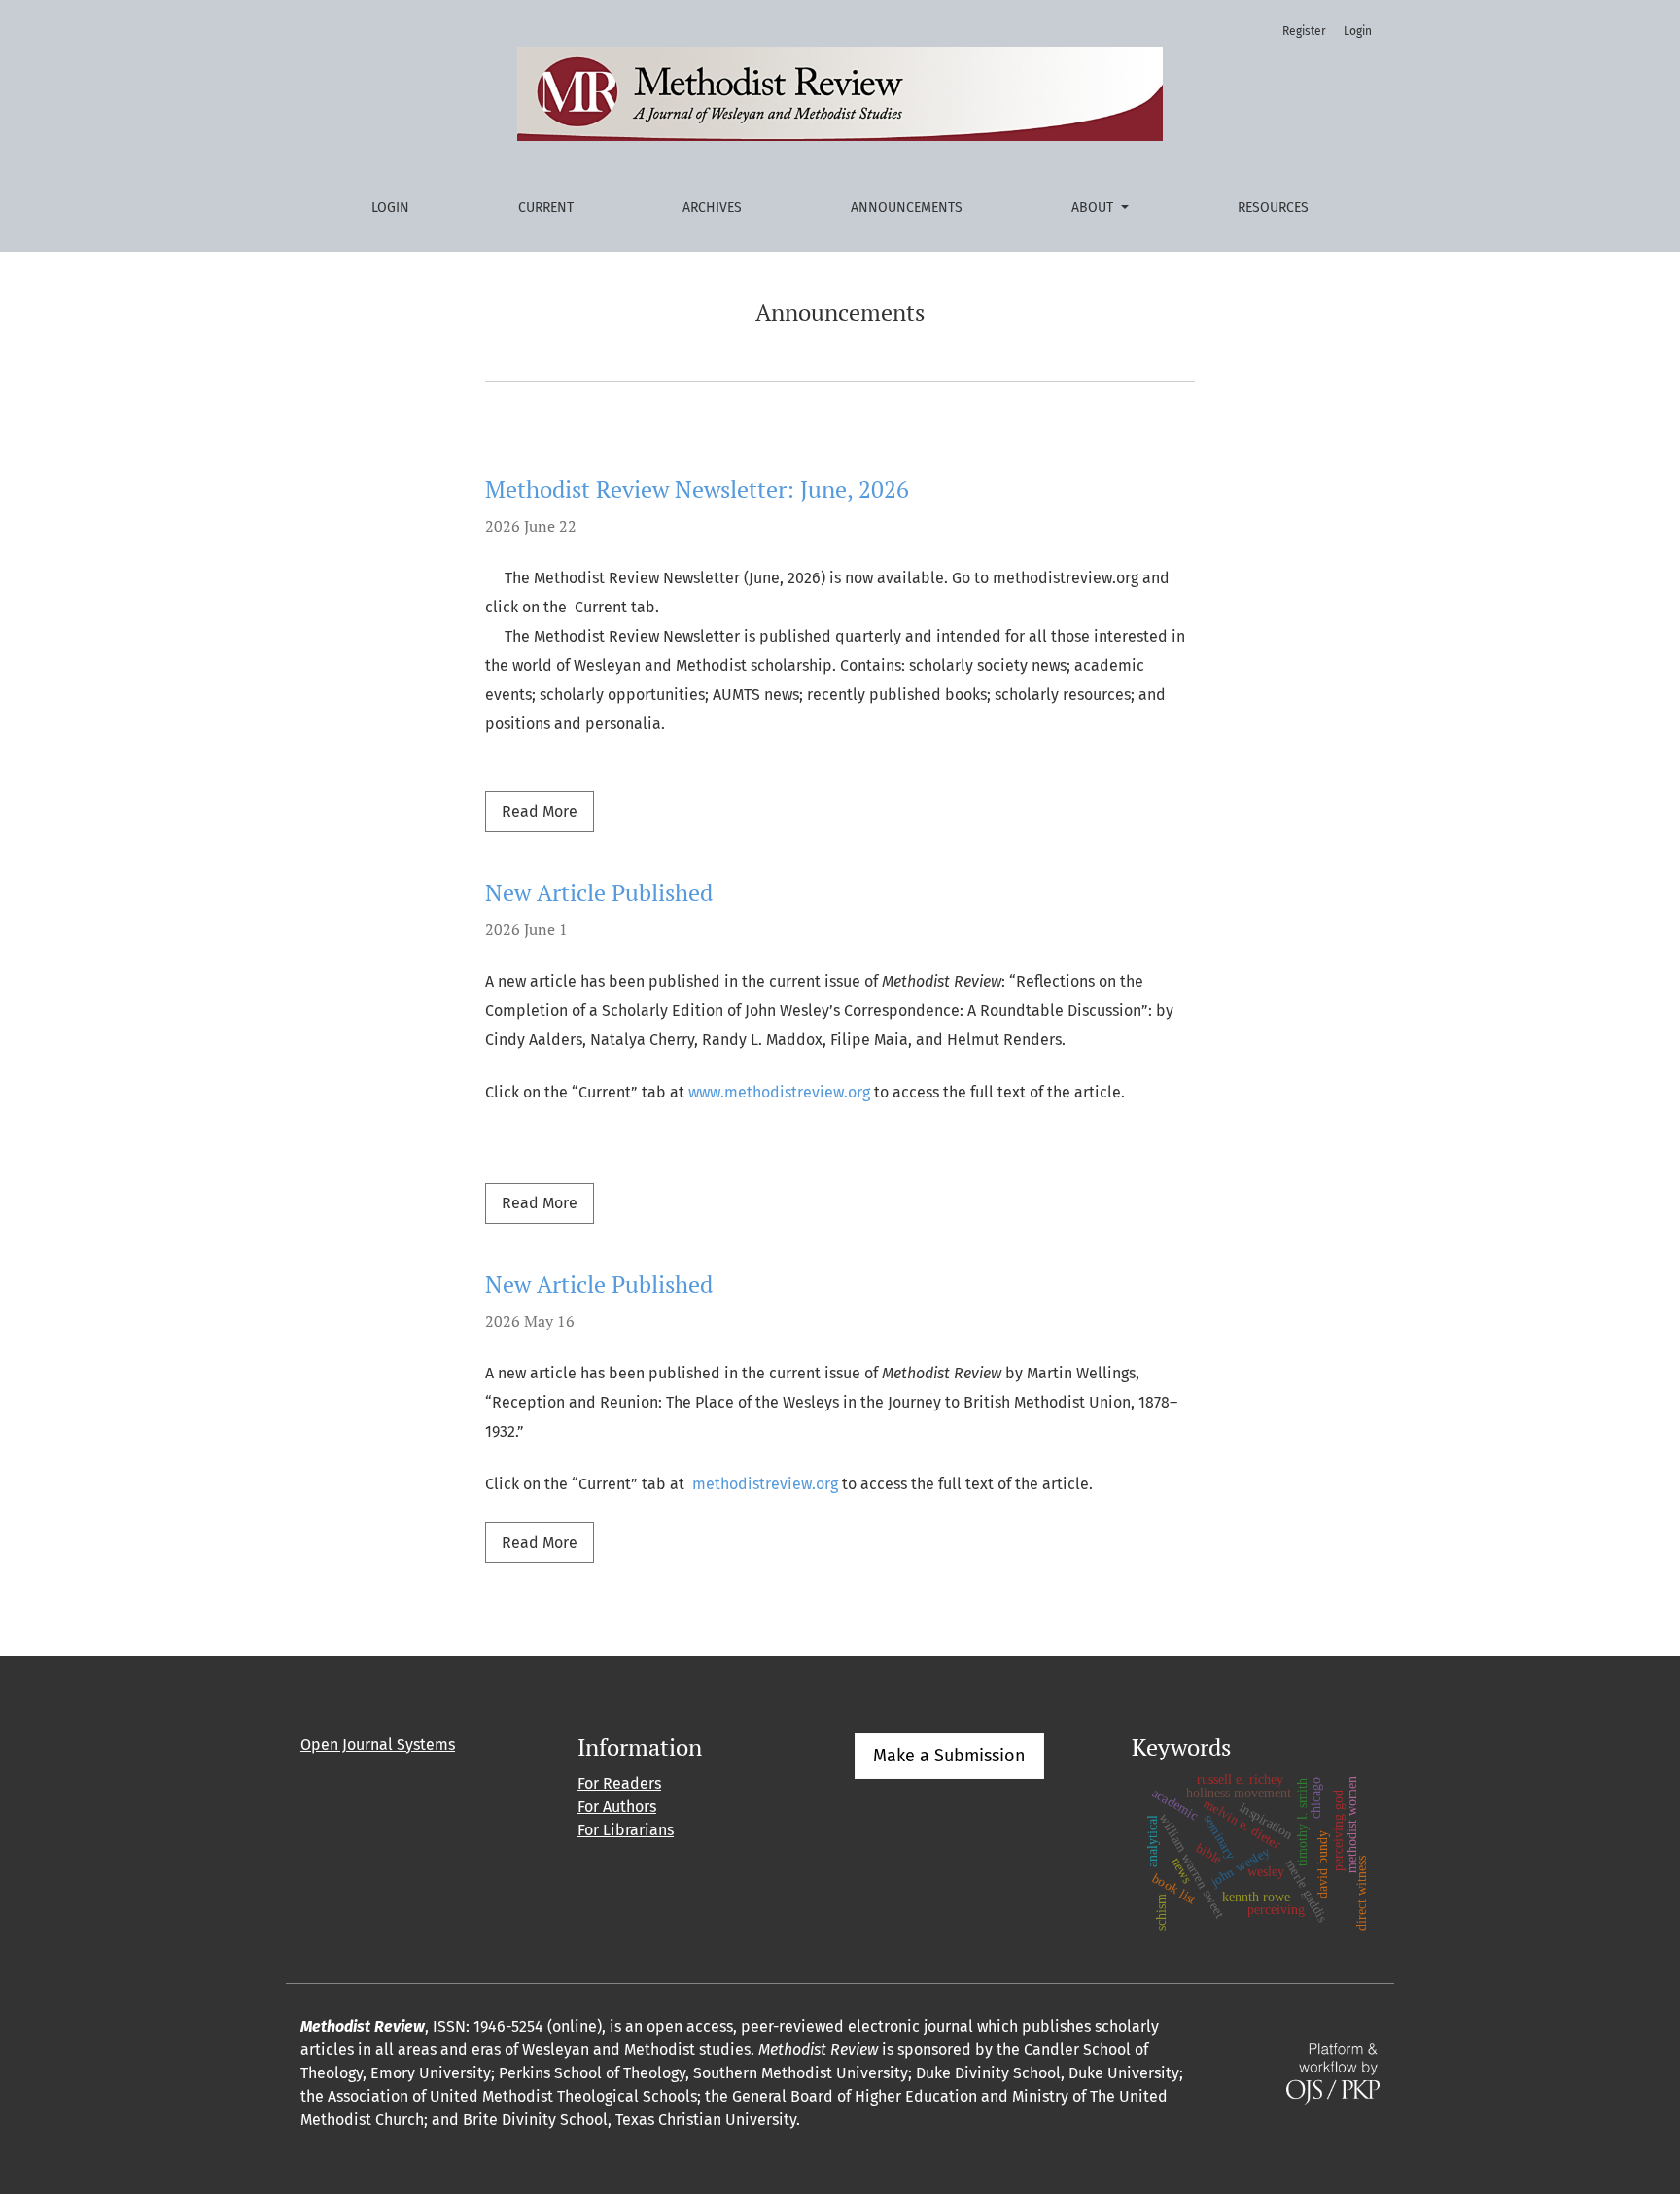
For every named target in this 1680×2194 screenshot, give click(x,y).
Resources (1273, 208)
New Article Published (599, 892)
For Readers (619, 1783)
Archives (712, 208)
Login (390, 208)
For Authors (617, 1807)
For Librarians (626, 1830)
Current (546, 208)
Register (1304, 31)
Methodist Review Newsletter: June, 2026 (697, 489)
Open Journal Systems (378, 1744)
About (1094, 208)
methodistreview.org (765, 1484)
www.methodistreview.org (779, 1092)
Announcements (907, 208)
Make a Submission (949, 1756)
